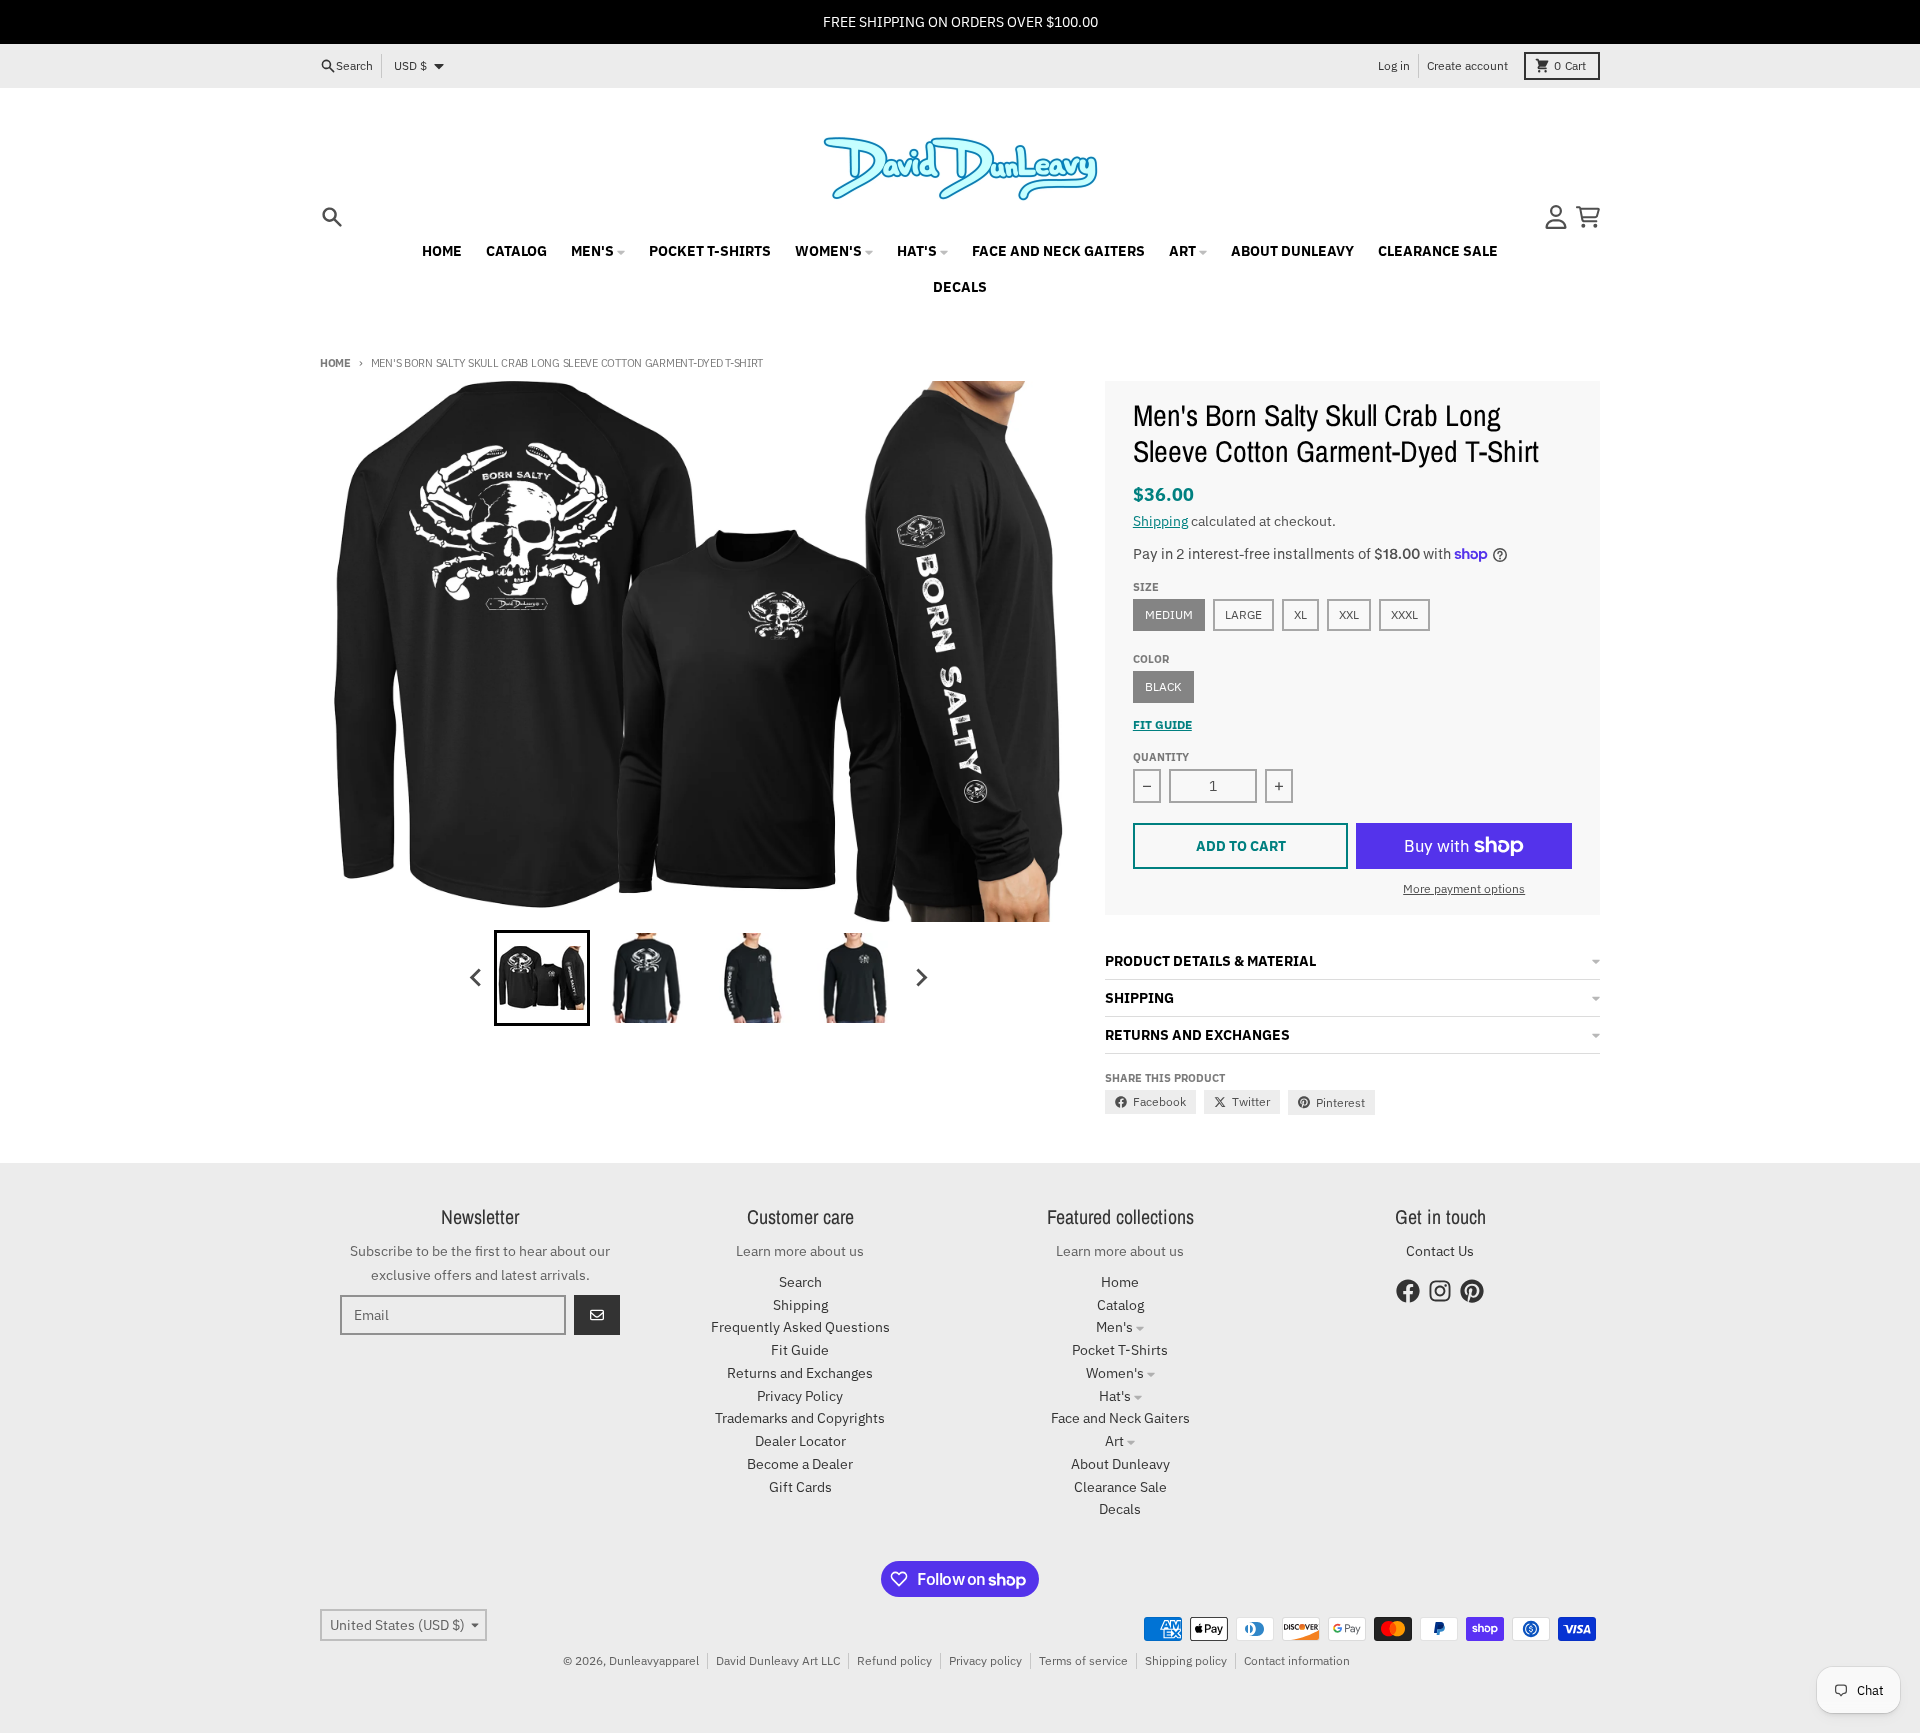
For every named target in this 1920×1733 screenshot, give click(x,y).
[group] (542, 978)
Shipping (1160, 521)
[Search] (332, 217)
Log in (1394, 65)
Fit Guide (1162, 724)
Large (1243, 614)
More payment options (1464, 888)
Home (335, 363)
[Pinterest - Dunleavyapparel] (1472, 1291)
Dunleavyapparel (654, 1660)
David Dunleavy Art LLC (778, 1660)
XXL (1349, 614)
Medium (1169, 614)
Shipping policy (1186, 1660)
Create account (1467, 65)
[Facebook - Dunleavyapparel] (1408, 1291)
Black (1163, 686)
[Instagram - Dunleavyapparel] (1440, 1291)
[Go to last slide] (476, 978)
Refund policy (894, 1660)
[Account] (1556, 217)
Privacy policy (985, 1660)
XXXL (1404, 614)
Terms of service (1083, 1660)
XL (1300, 614)
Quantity (1161, 757)
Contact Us (1440, 1251)
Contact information (1297, 1660)
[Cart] (1588, 217)
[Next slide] (920, 978)
